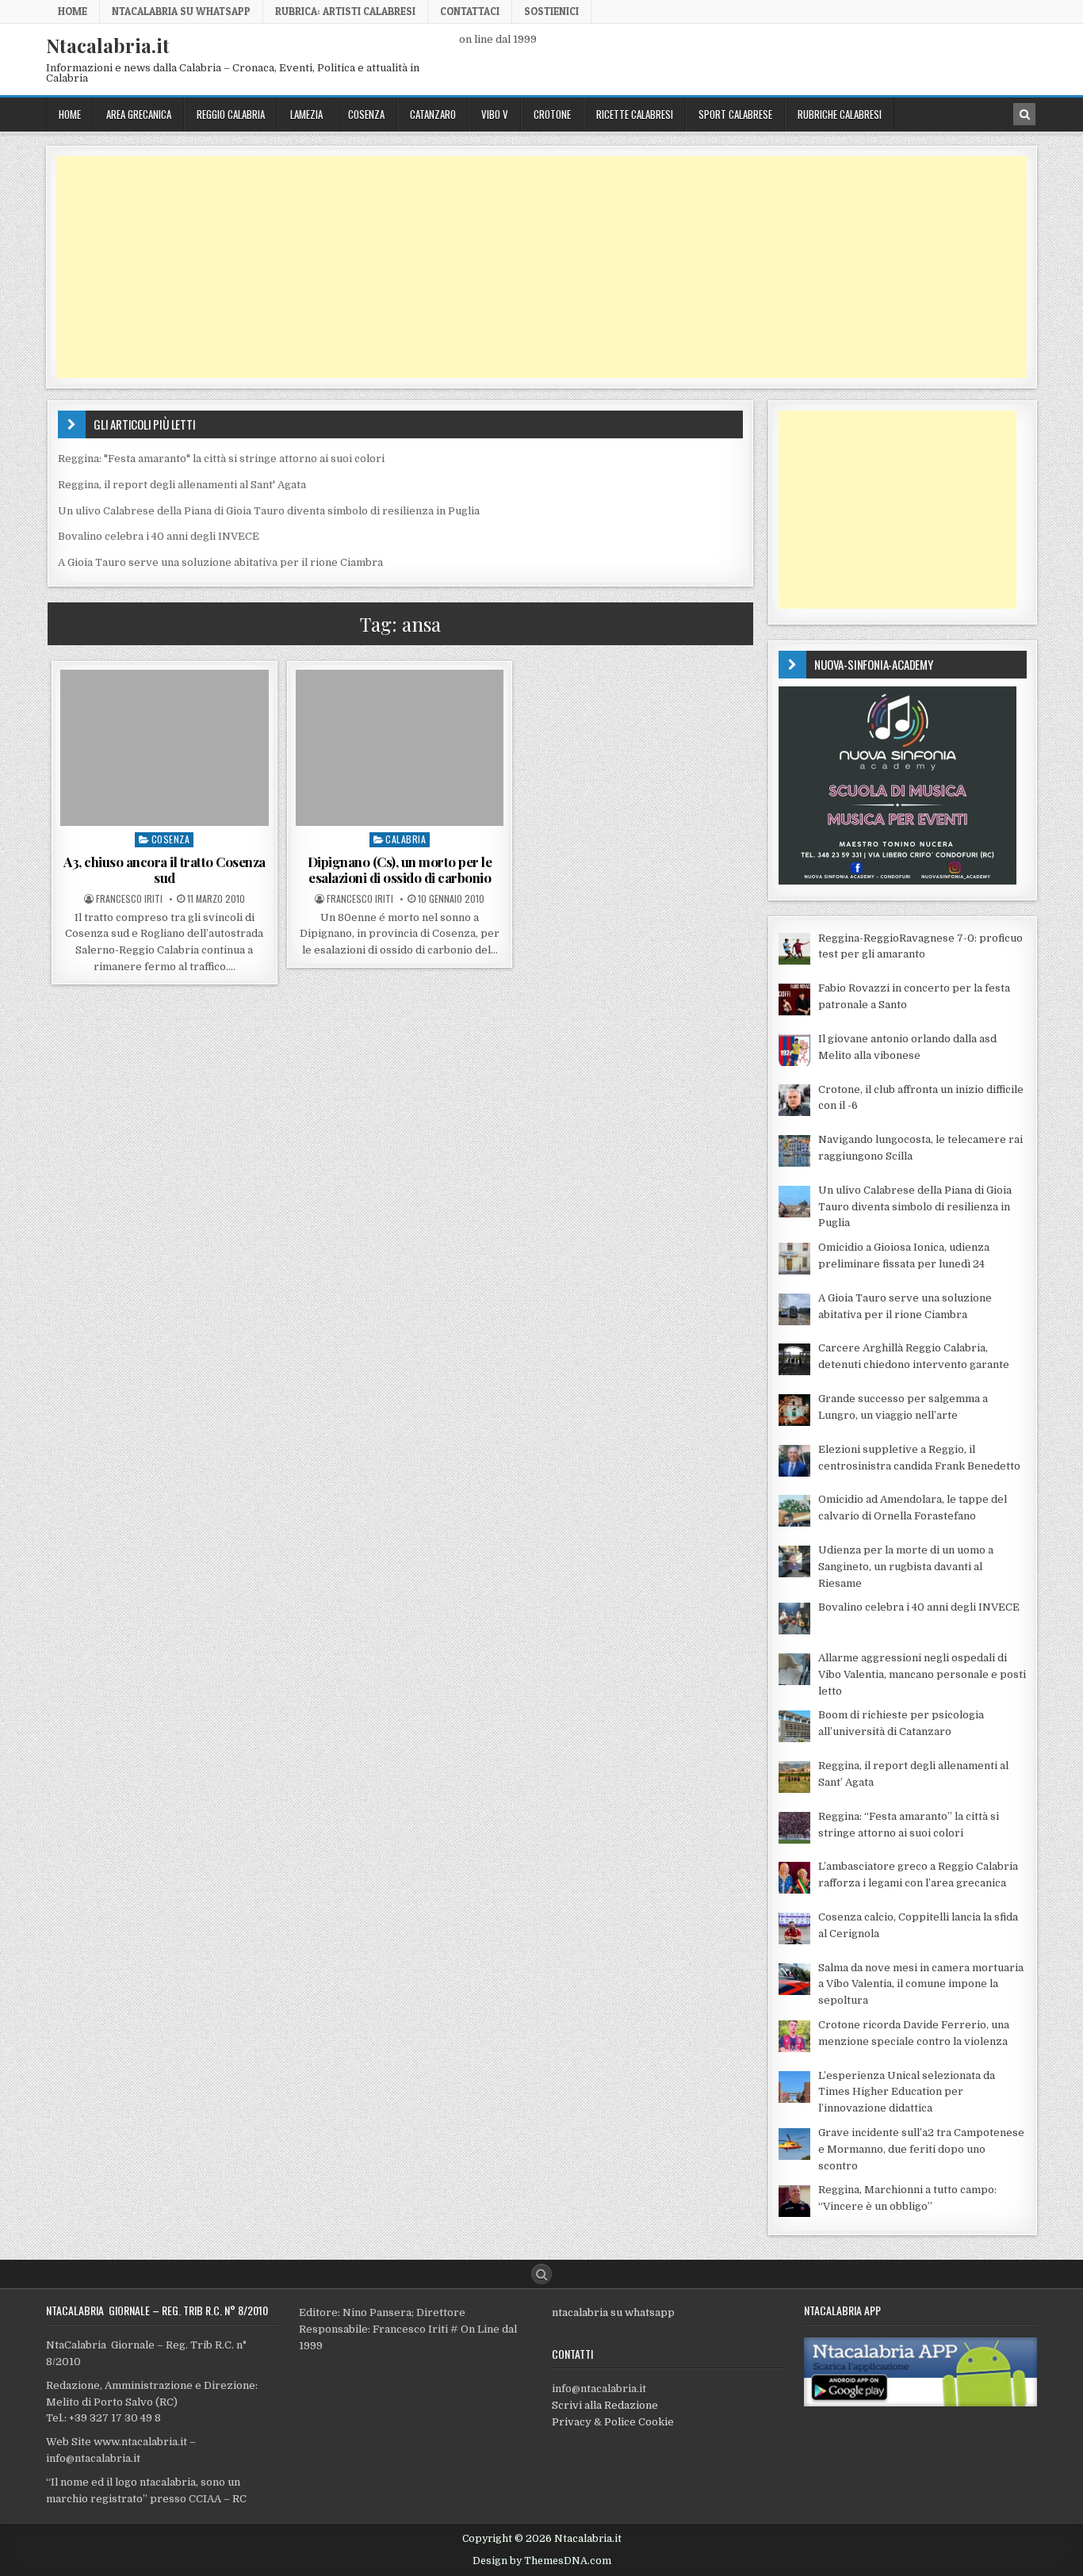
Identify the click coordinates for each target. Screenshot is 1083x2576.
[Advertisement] (532, 267)
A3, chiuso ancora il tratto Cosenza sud (165, 869)
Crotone (552, 114)
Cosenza (366, 114)
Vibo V (495, 114)
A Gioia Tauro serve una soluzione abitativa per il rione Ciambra (220, 562)
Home (73, 11)
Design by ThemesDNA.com (542, 2561)
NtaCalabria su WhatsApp (181, 11)
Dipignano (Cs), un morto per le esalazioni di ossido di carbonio (400, 869)
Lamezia (306, 114)
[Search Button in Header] (1024, 114)
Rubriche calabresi (840, 114)
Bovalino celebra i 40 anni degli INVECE (159, 536)
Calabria (406, 839)
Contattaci (470, 11)
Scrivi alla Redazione (605, 2405)
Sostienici (551, 11)
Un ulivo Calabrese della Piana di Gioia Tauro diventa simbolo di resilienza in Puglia (269, 511)
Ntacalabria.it (108, 45)
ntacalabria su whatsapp (613, 2312)
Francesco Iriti (129, 899)
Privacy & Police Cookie (613, 2422)
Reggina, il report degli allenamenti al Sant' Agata (182, 485)
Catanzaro (433, 114)
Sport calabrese (735, 114)
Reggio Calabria (231, 114)
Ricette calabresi (635, 114)
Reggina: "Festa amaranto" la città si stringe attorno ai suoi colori (221, 459)
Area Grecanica (139, 114)
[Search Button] (541, 2274)
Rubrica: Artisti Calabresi (345, 11)
